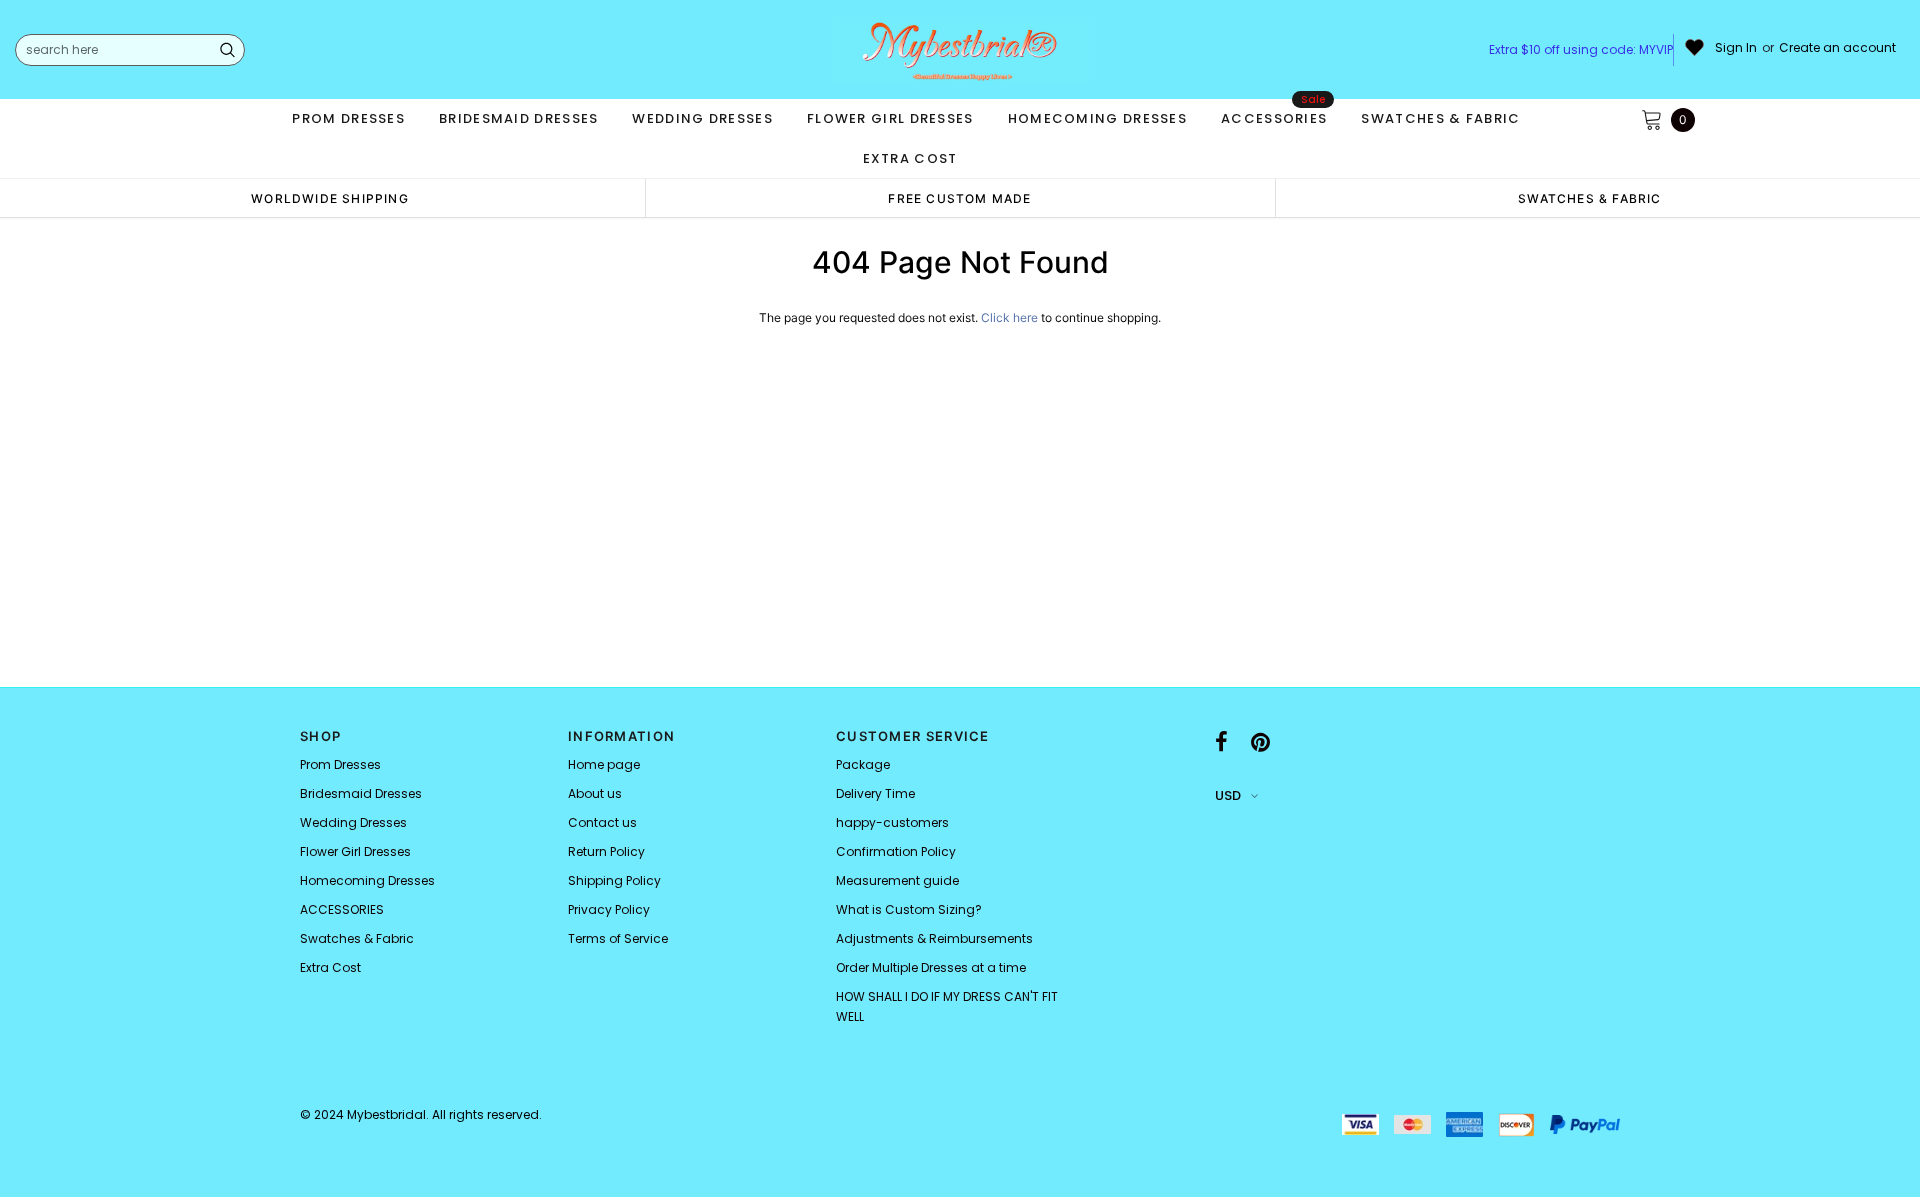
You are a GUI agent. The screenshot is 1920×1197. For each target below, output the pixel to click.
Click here (1011, 317)
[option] (330, 198)
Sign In (1736, 48)
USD (1228, 795)
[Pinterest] (1260, 742)
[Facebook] (1221, 742)
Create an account (1837, 48)
